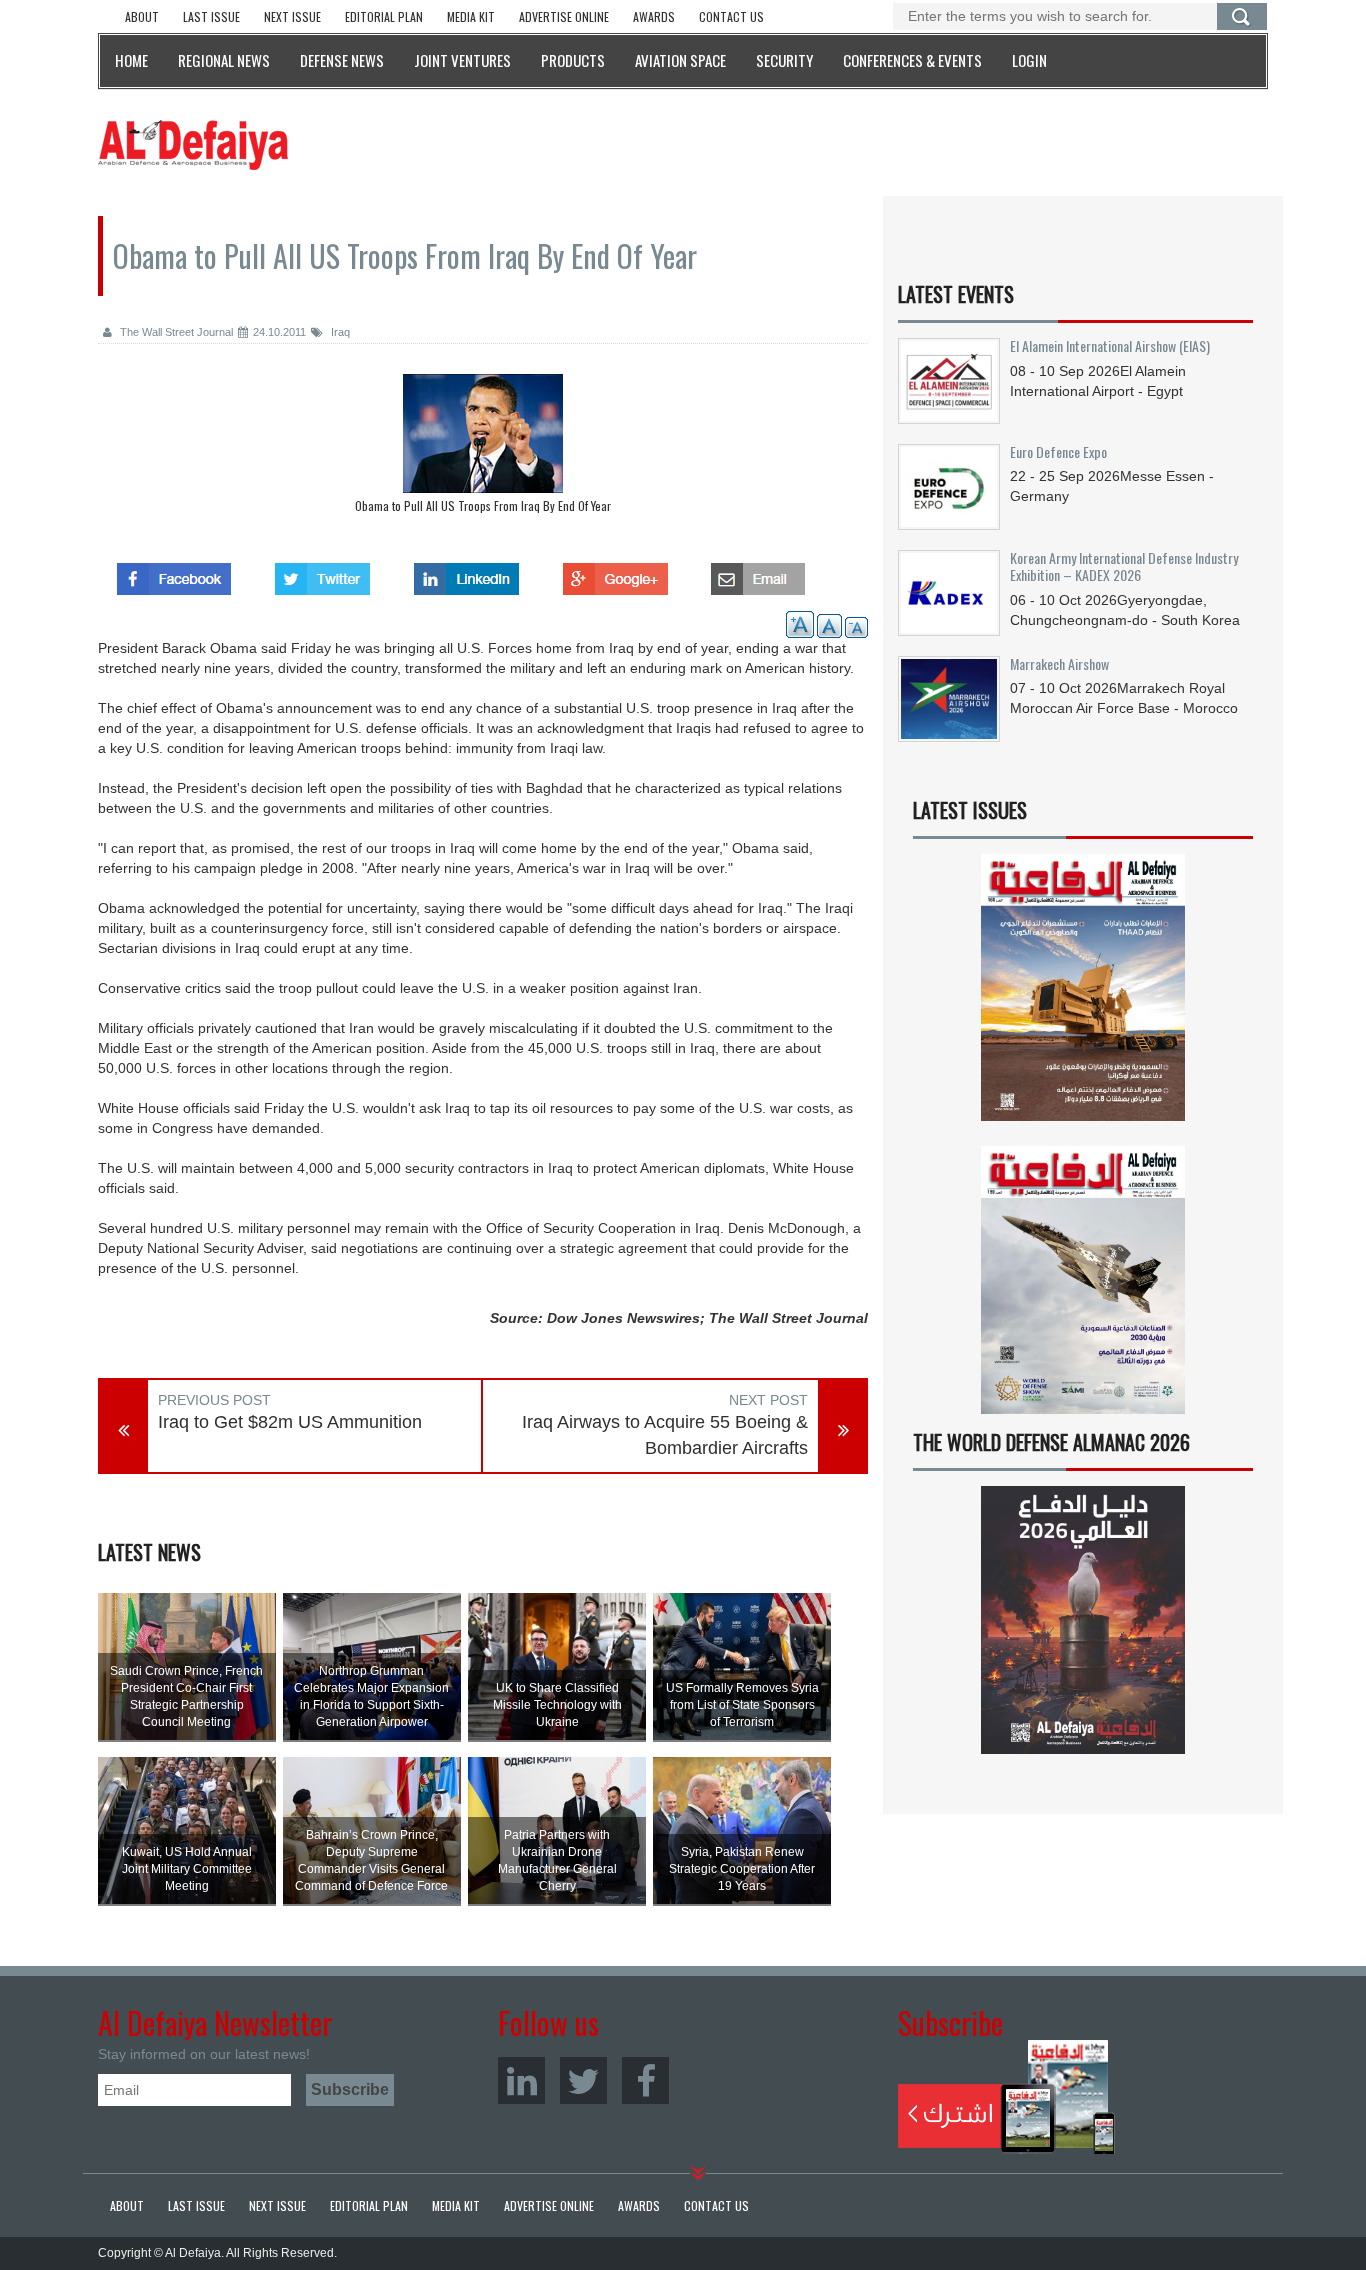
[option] (483, 448)
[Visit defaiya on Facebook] (174, 573)
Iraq (339, 332)
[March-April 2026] (1083, 995)
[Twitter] (583, 2080)
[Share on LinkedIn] (466, 573)
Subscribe (1006, 2097)
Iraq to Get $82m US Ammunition (290, 1422)
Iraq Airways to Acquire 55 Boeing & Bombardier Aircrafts (665, 1435)
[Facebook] (645, 2080)
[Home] (193, 144)
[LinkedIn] (521, 2080)
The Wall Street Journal (175, 332)
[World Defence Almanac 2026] (1083, 1620)
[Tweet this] (322, 573)
